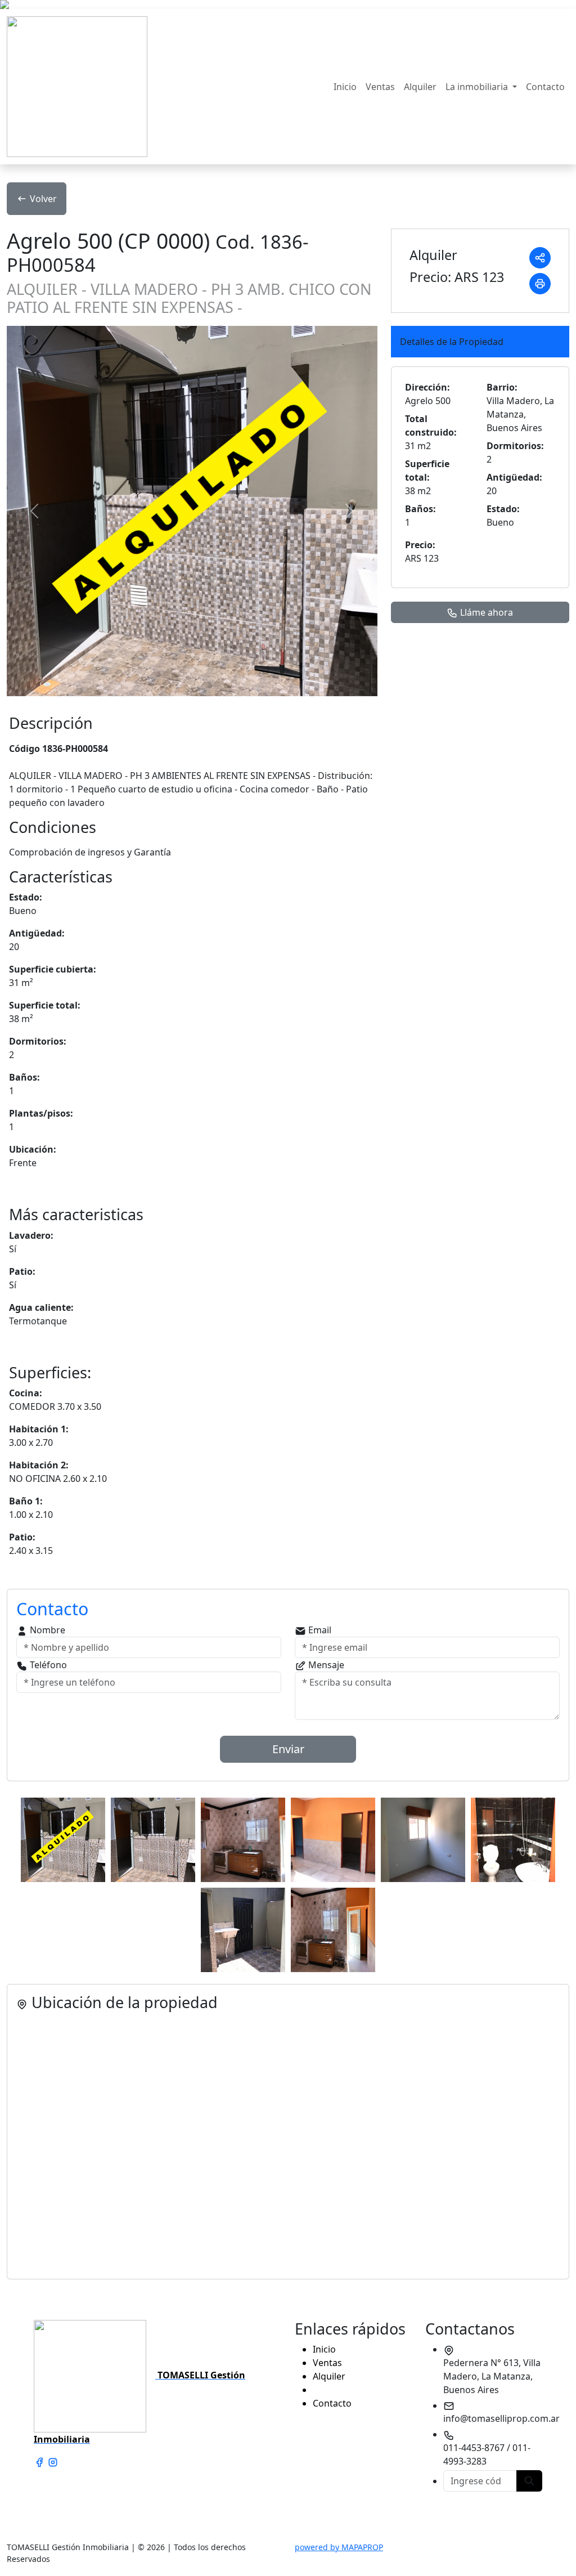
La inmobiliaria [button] (478, 87)
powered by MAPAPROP (339, 2547)
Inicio (345, 87)
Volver (43, 199)
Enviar (288, 1749)
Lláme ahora (485, 612)
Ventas (380, 87)
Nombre (46, 1630)
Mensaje (325, 1665)
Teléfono (47, 1665)
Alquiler (420, 87)
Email (319, 1630)
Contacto (545, 87)
